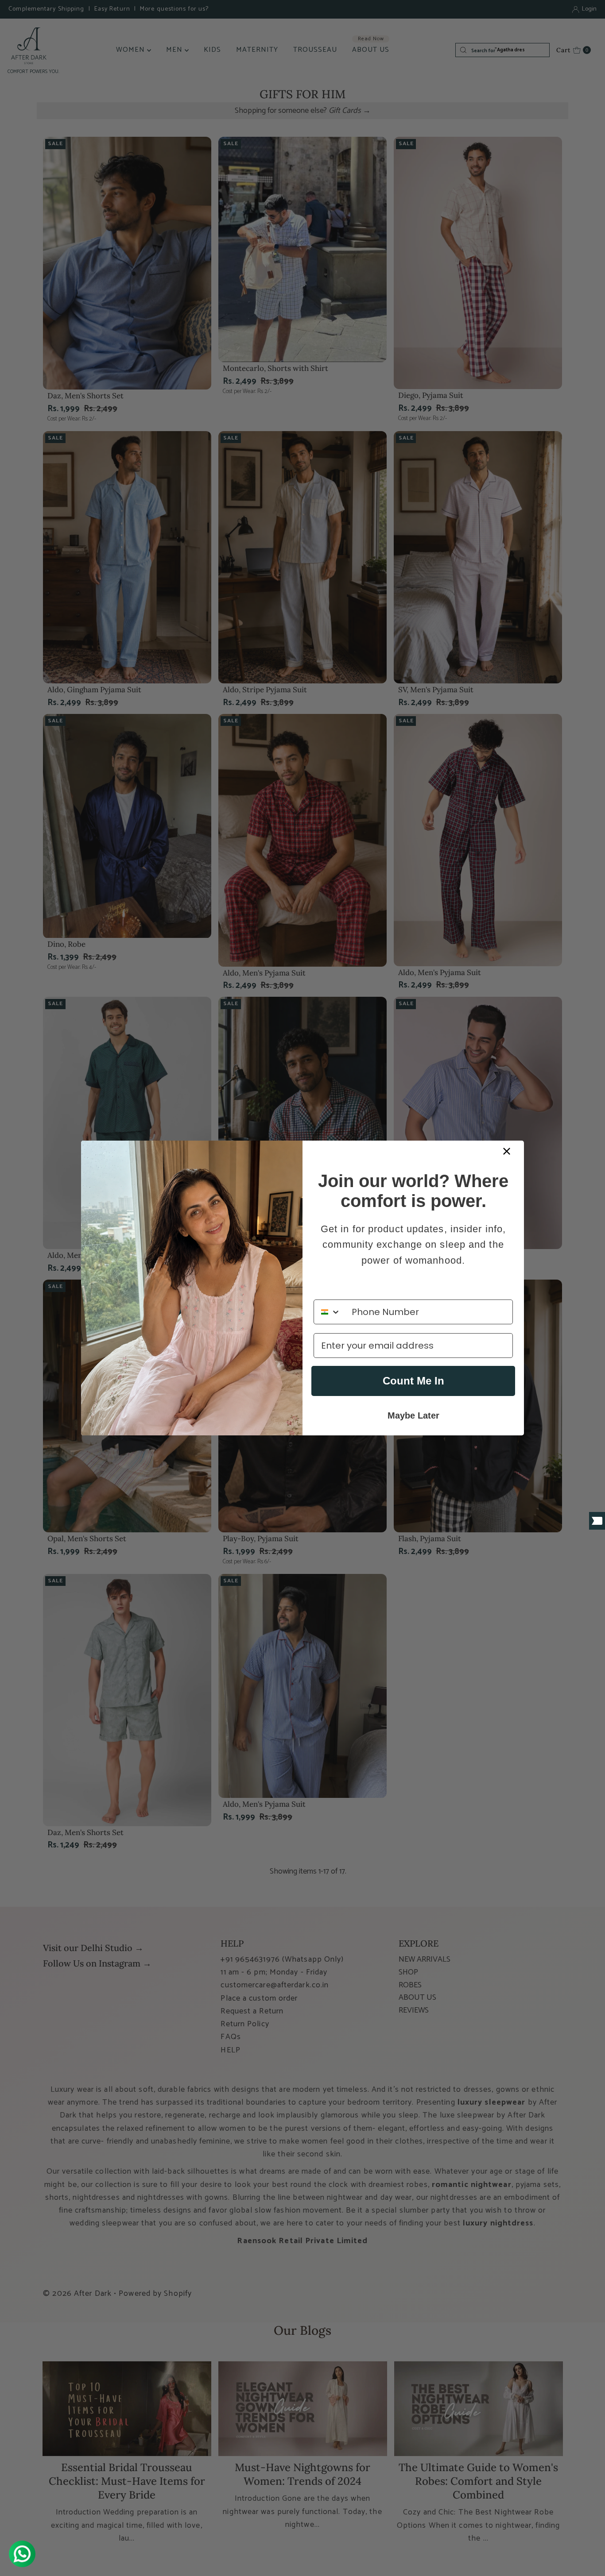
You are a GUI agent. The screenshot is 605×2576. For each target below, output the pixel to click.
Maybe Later (413, 1415)
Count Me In (413, 1381)
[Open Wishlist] (597, 1521)
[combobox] (331, 1312)
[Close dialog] (507, 1151)
